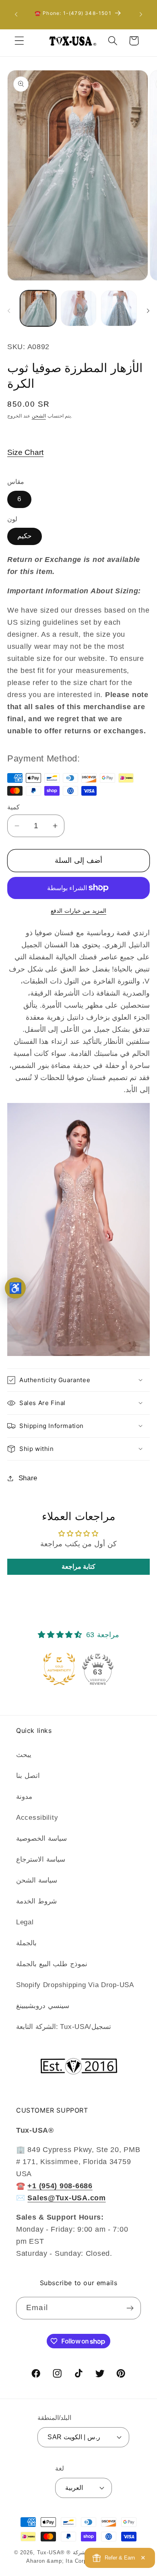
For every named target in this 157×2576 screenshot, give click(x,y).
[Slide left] (9, 311)
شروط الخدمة (36, 1901)
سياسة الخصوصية (41, 1838)
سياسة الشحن (37, 1880)
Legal (25, 1922)
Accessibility (37, 1818)
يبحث (24, 1755)
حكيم (25, 536)
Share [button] (28, 1478)
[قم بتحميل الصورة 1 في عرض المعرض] (38, 308)
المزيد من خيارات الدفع (78, 911)
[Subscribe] (130, 2308)
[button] (20, 41)
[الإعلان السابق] (16, 14)
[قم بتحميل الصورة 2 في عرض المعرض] (79, 308)
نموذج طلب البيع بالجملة (52, 1964)
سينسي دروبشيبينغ (43, 2006)
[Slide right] (148, 311)
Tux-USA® (51, 2552)
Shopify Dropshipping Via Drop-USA (75, 1985)
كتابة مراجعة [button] (79, 1567)
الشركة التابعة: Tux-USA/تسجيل (64, 2027)
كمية (13, 807)
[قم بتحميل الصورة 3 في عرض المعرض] (119, 308)
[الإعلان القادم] (141, 14)
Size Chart (25, 452)
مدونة (24, 1797)
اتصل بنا (28, 1776)
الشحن (39, 416)
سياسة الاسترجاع (41, 1859)
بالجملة (26, 1943)
